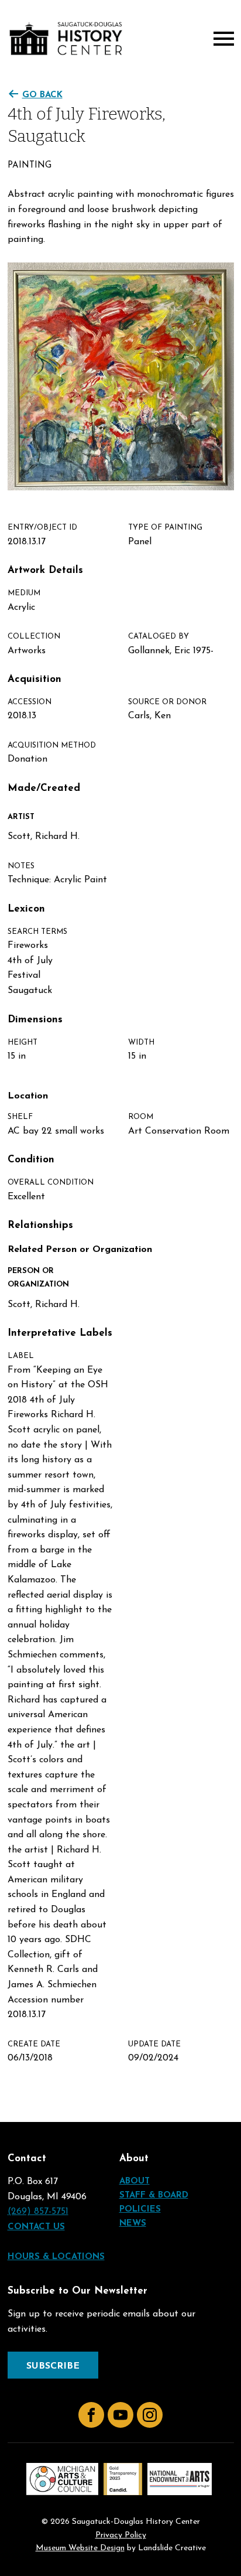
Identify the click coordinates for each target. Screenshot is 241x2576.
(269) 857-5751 (38, 2212)
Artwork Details (45, 570)
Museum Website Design (80, 2548)
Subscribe (53, 2366)
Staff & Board (154, 2195)
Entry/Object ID (42, 528)
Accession (30, 702)
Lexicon (26, 909)
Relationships (40, 1225)
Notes (21, 866)
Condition (31, 1160)
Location (28, 1096)
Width (141, 1043)
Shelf (20, 1117)
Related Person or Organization (80, 1250)
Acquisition (35, 679)
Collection (34, 637)
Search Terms (37, 932)
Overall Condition (51, 1183)
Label (21, 1356)
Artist (21, 817)
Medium (24, 593)
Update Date (154, 2044)
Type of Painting (165, 528)
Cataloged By (159, 637)
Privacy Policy (121, 2536)
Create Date (34, 2044)
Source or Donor (167, 702)
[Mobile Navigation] (221, 39)
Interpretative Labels (60, 1333)
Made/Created (44, 788)
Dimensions (35, 1020)
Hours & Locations (56, 2257)
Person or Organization (38, 1278)
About (135, 2181)
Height (23, 1043)
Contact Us (36, 2227)
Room (141, 1117)
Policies (140, 2210)
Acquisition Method (52, 745)
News (133, 2224)
